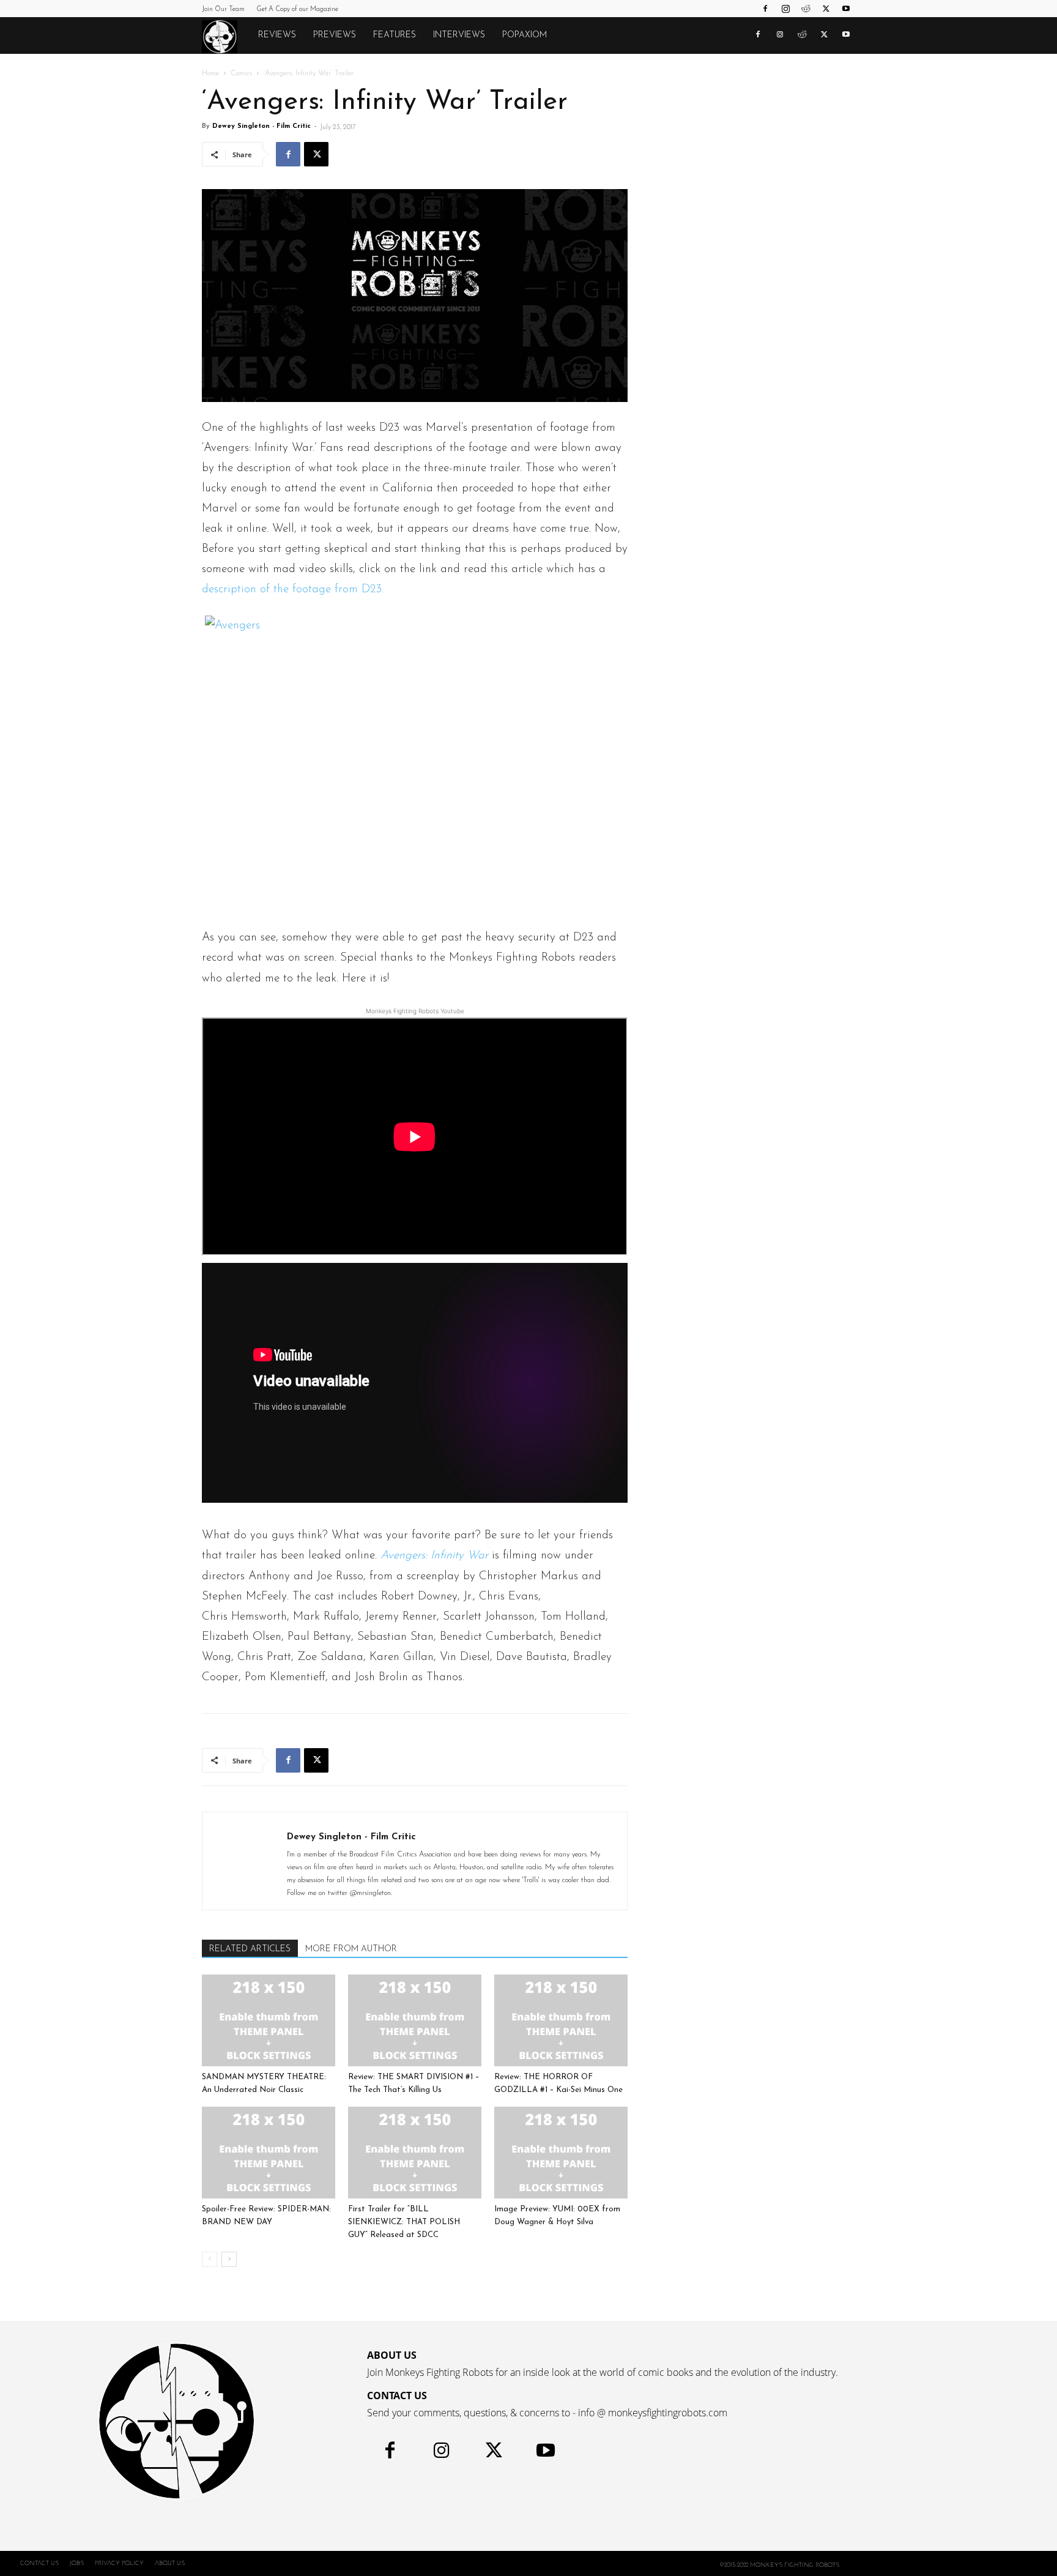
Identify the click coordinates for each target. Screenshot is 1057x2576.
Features (395, 35)
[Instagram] (785, 9)
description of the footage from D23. (295, 590)
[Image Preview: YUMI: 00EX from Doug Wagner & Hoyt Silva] (561, 2153)
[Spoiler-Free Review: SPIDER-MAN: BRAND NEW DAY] (269, 2153)
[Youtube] (846, 9)
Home (210, 73)
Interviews (459, 35)
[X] (826, 9)
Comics (241, 73)
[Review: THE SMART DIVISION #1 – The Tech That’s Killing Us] (415, 2020)
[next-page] (229, 2259)
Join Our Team (223, 9)
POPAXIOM (525, 35)
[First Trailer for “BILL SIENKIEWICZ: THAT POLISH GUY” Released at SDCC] (415, 2153)
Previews (335, 35)
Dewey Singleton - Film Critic (261, 126)
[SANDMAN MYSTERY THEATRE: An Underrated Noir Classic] (269, 2020)
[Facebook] (765, 9)
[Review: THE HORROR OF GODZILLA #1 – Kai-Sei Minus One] (561, 2020)
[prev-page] (210, 2259)
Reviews (277, 35)
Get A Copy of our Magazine (297, 9)
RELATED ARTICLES (250, 1949)
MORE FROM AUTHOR (351, 1949)
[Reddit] (806, 9)
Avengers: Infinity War (434, 1556)
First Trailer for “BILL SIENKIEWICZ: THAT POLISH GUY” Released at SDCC (404, 2222)
